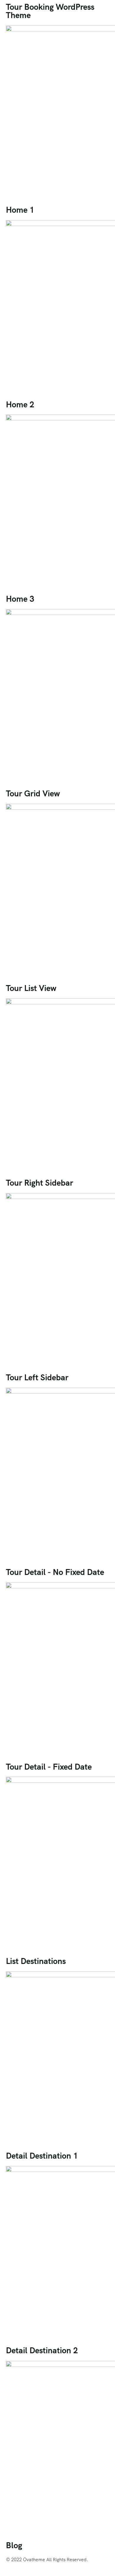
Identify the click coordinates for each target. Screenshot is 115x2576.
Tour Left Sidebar (37, 1377)
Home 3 (20, 599)
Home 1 (20, 210)
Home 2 (20, 404)
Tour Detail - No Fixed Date (55, 1572)
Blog (14, 2545)
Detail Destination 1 (42, 2156)
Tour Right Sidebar (40, 1183)
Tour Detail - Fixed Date (49, 1767)
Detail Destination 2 (42, 2350)
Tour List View (31, 988)
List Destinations (36, 1961)
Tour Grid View (33, 793)
